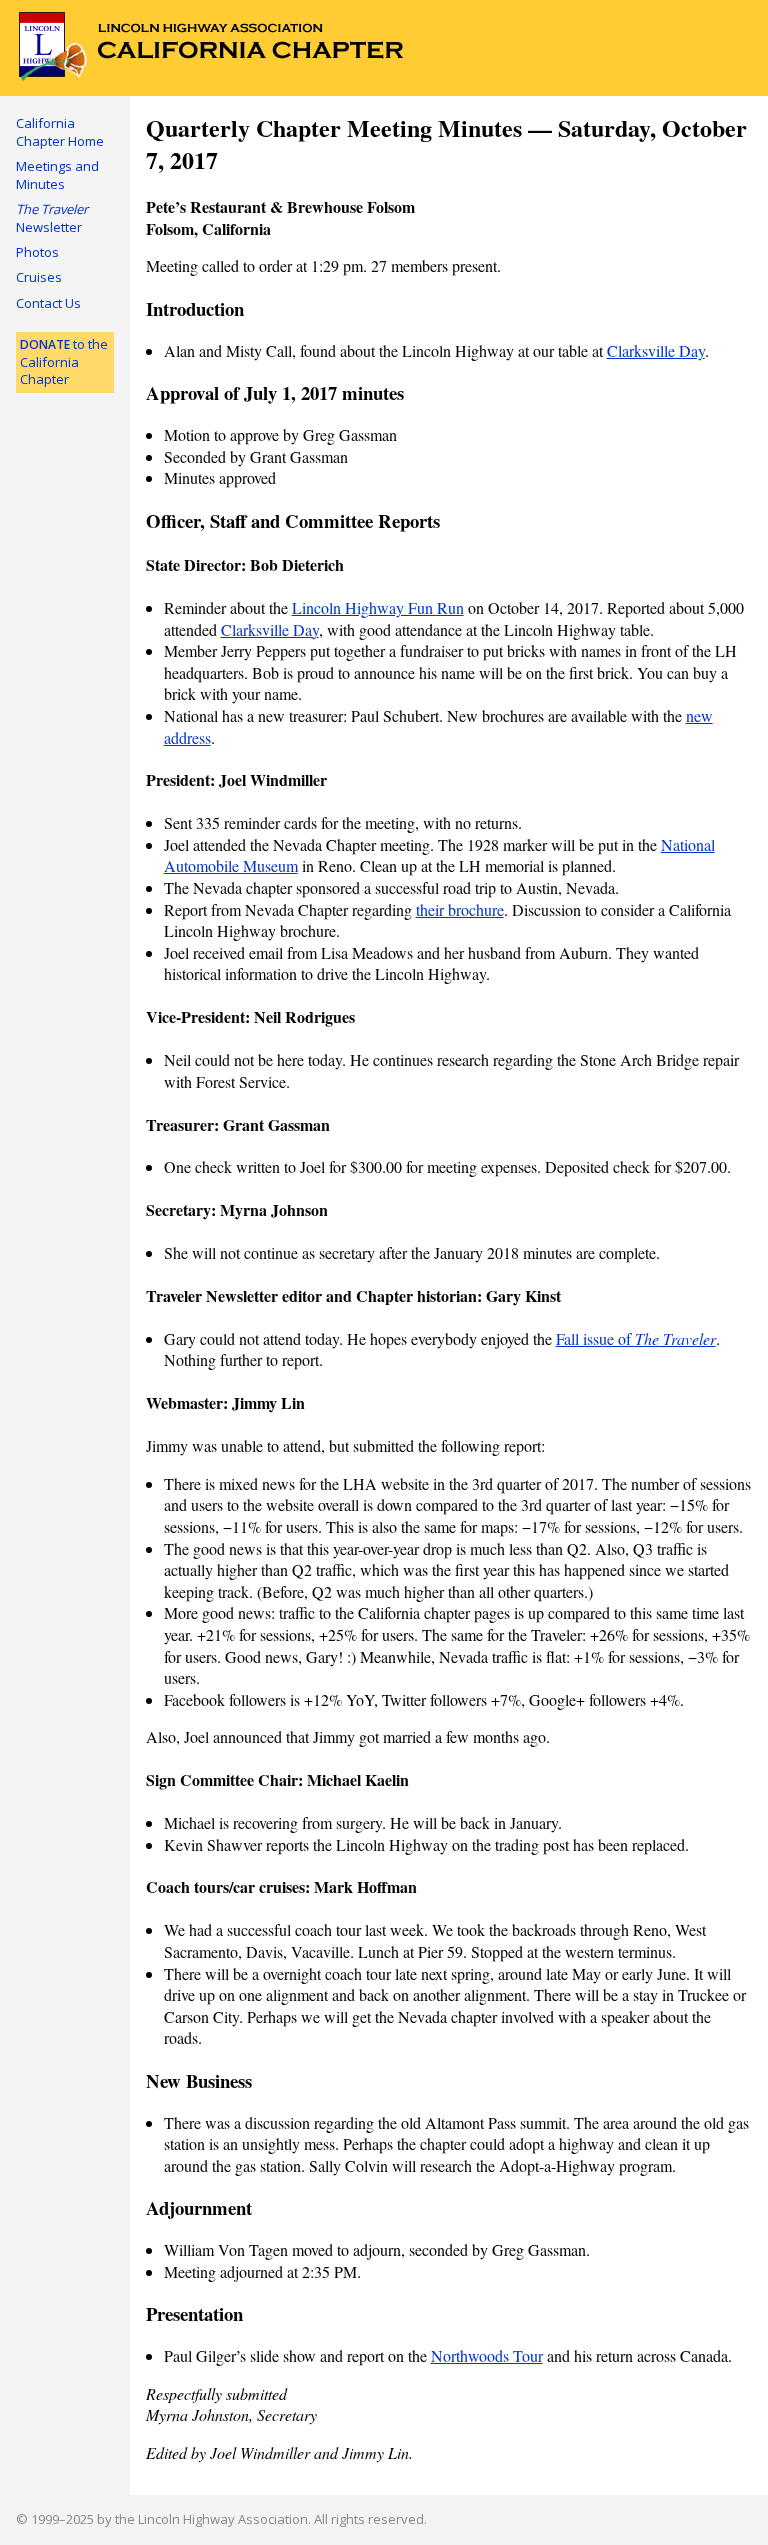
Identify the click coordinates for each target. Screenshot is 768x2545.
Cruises (39, 277)
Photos (37, 252)
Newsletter (52, 218)
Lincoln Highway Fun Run (378, 607)
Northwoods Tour (487, 2355)
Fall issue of (636, 1338)
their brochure (460, 909)
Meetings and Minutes (57, 175)
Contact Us (48, 303)
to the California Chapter (64, 361)
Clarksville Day (656, 350)
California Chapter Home (60, 132)
